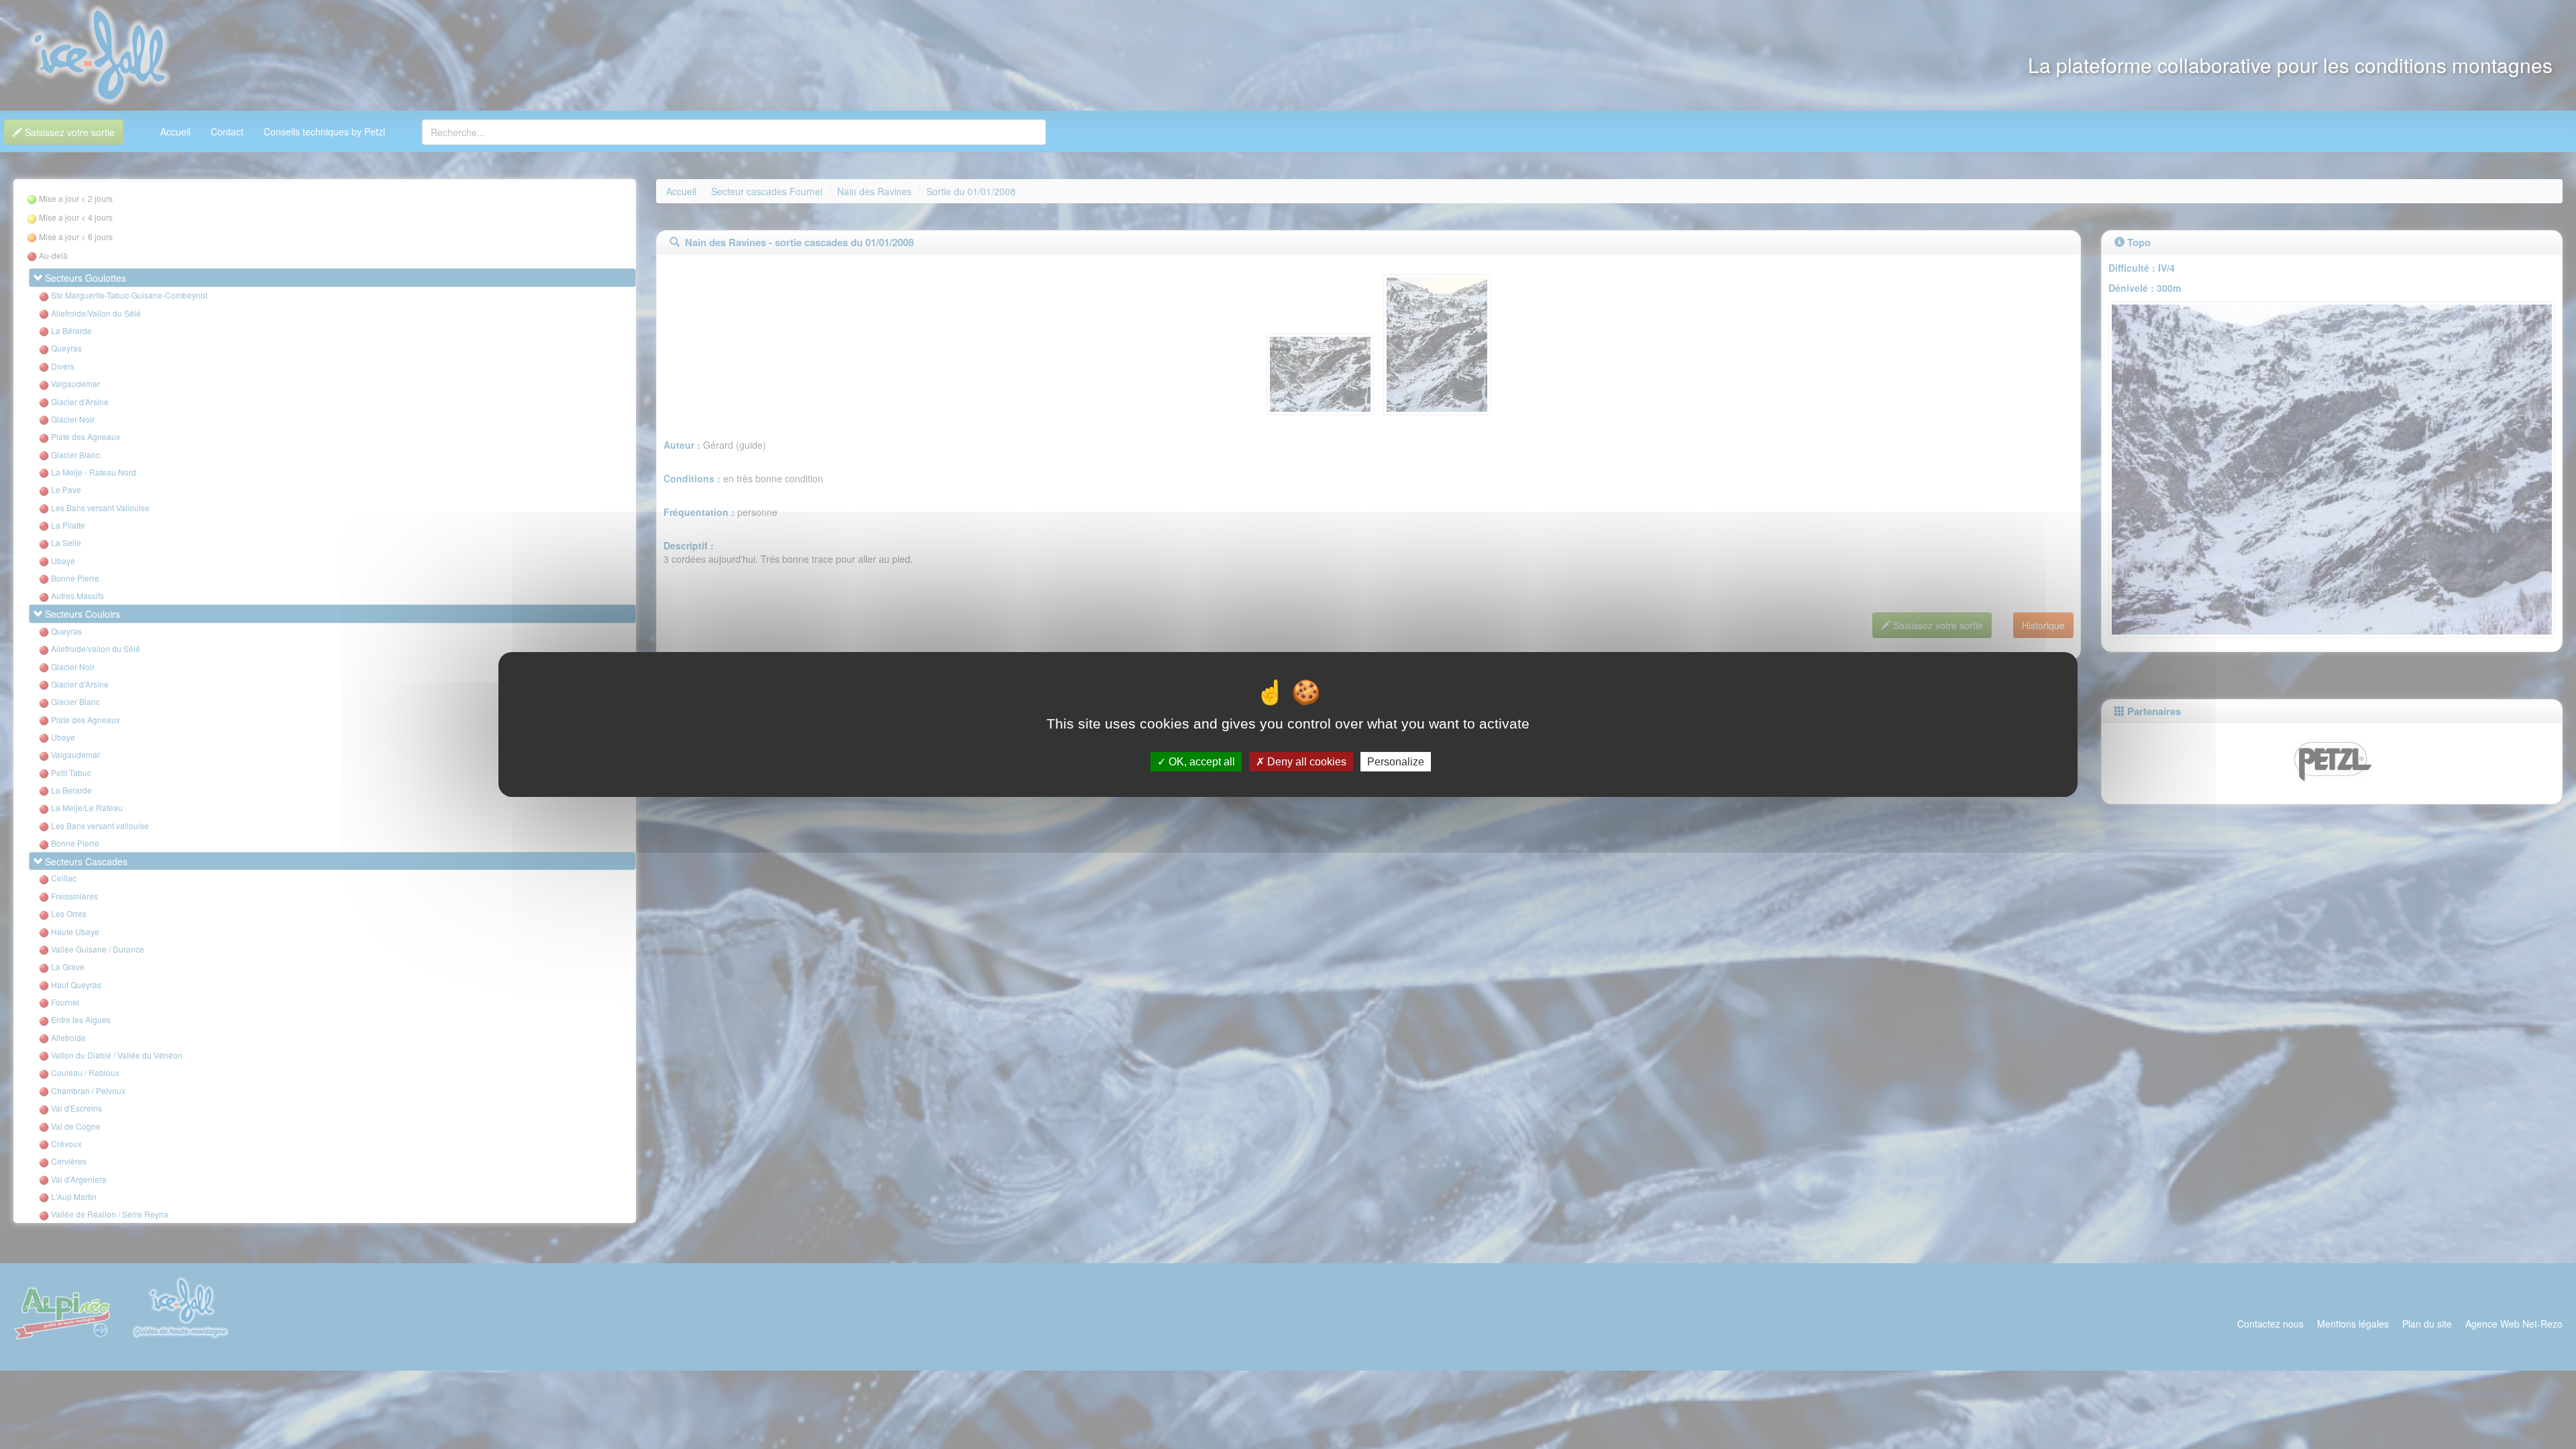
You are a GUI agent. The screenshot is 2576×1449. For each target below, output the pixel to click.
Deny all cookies (1305, 762)
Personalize (1396, 762)
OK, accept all (1200, 762)
